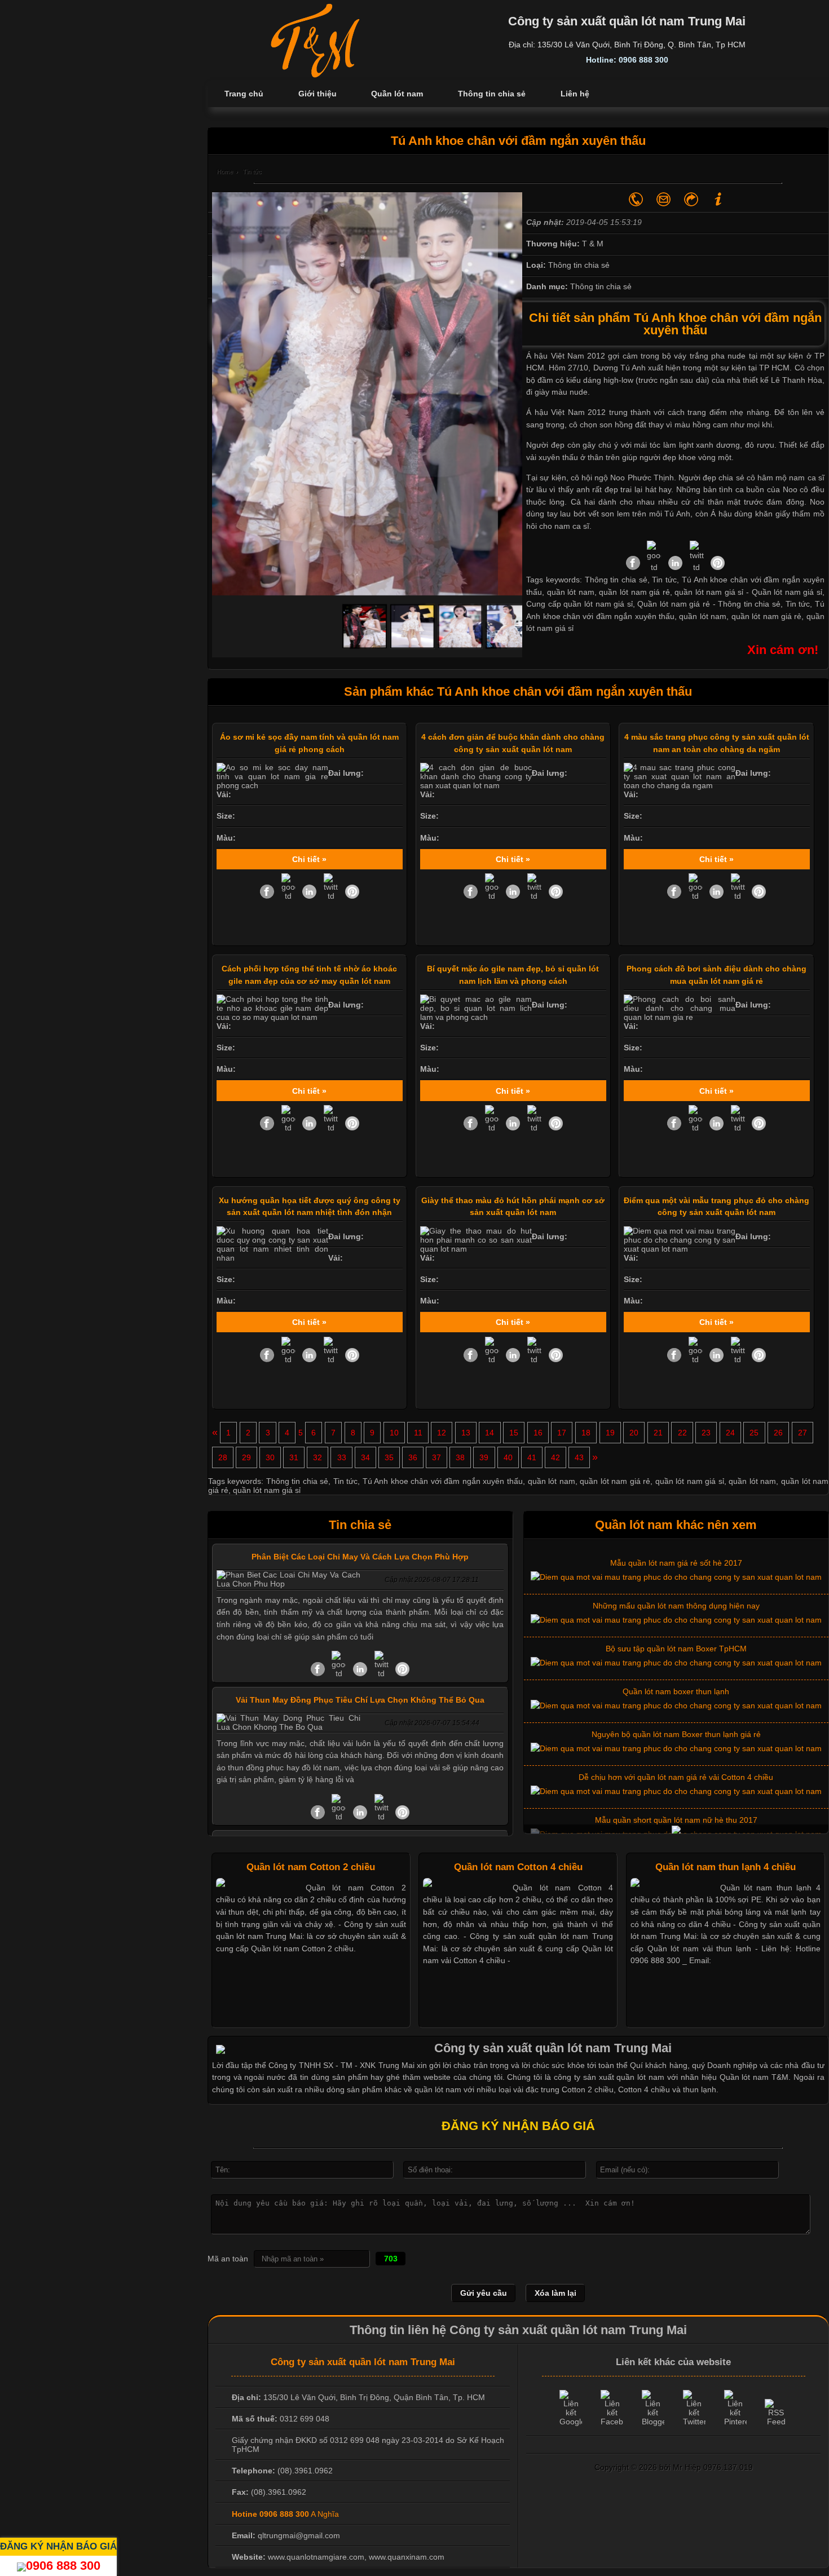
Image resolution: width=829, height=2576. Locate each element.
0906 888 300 (63, 2566)
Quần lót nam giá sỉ (787, 592)
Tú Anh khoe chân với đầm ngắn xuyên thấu (443, 1481)
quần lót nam (703, 616)
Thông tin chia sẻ (749, 604)
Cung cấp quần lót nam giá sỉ (579, 604)
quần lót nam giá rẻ (767, 616)
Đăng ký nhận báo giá (58, 2546)
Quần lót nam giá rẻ (673, 604)
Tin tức (798, 604)
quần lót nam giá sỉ (690, 1481)
